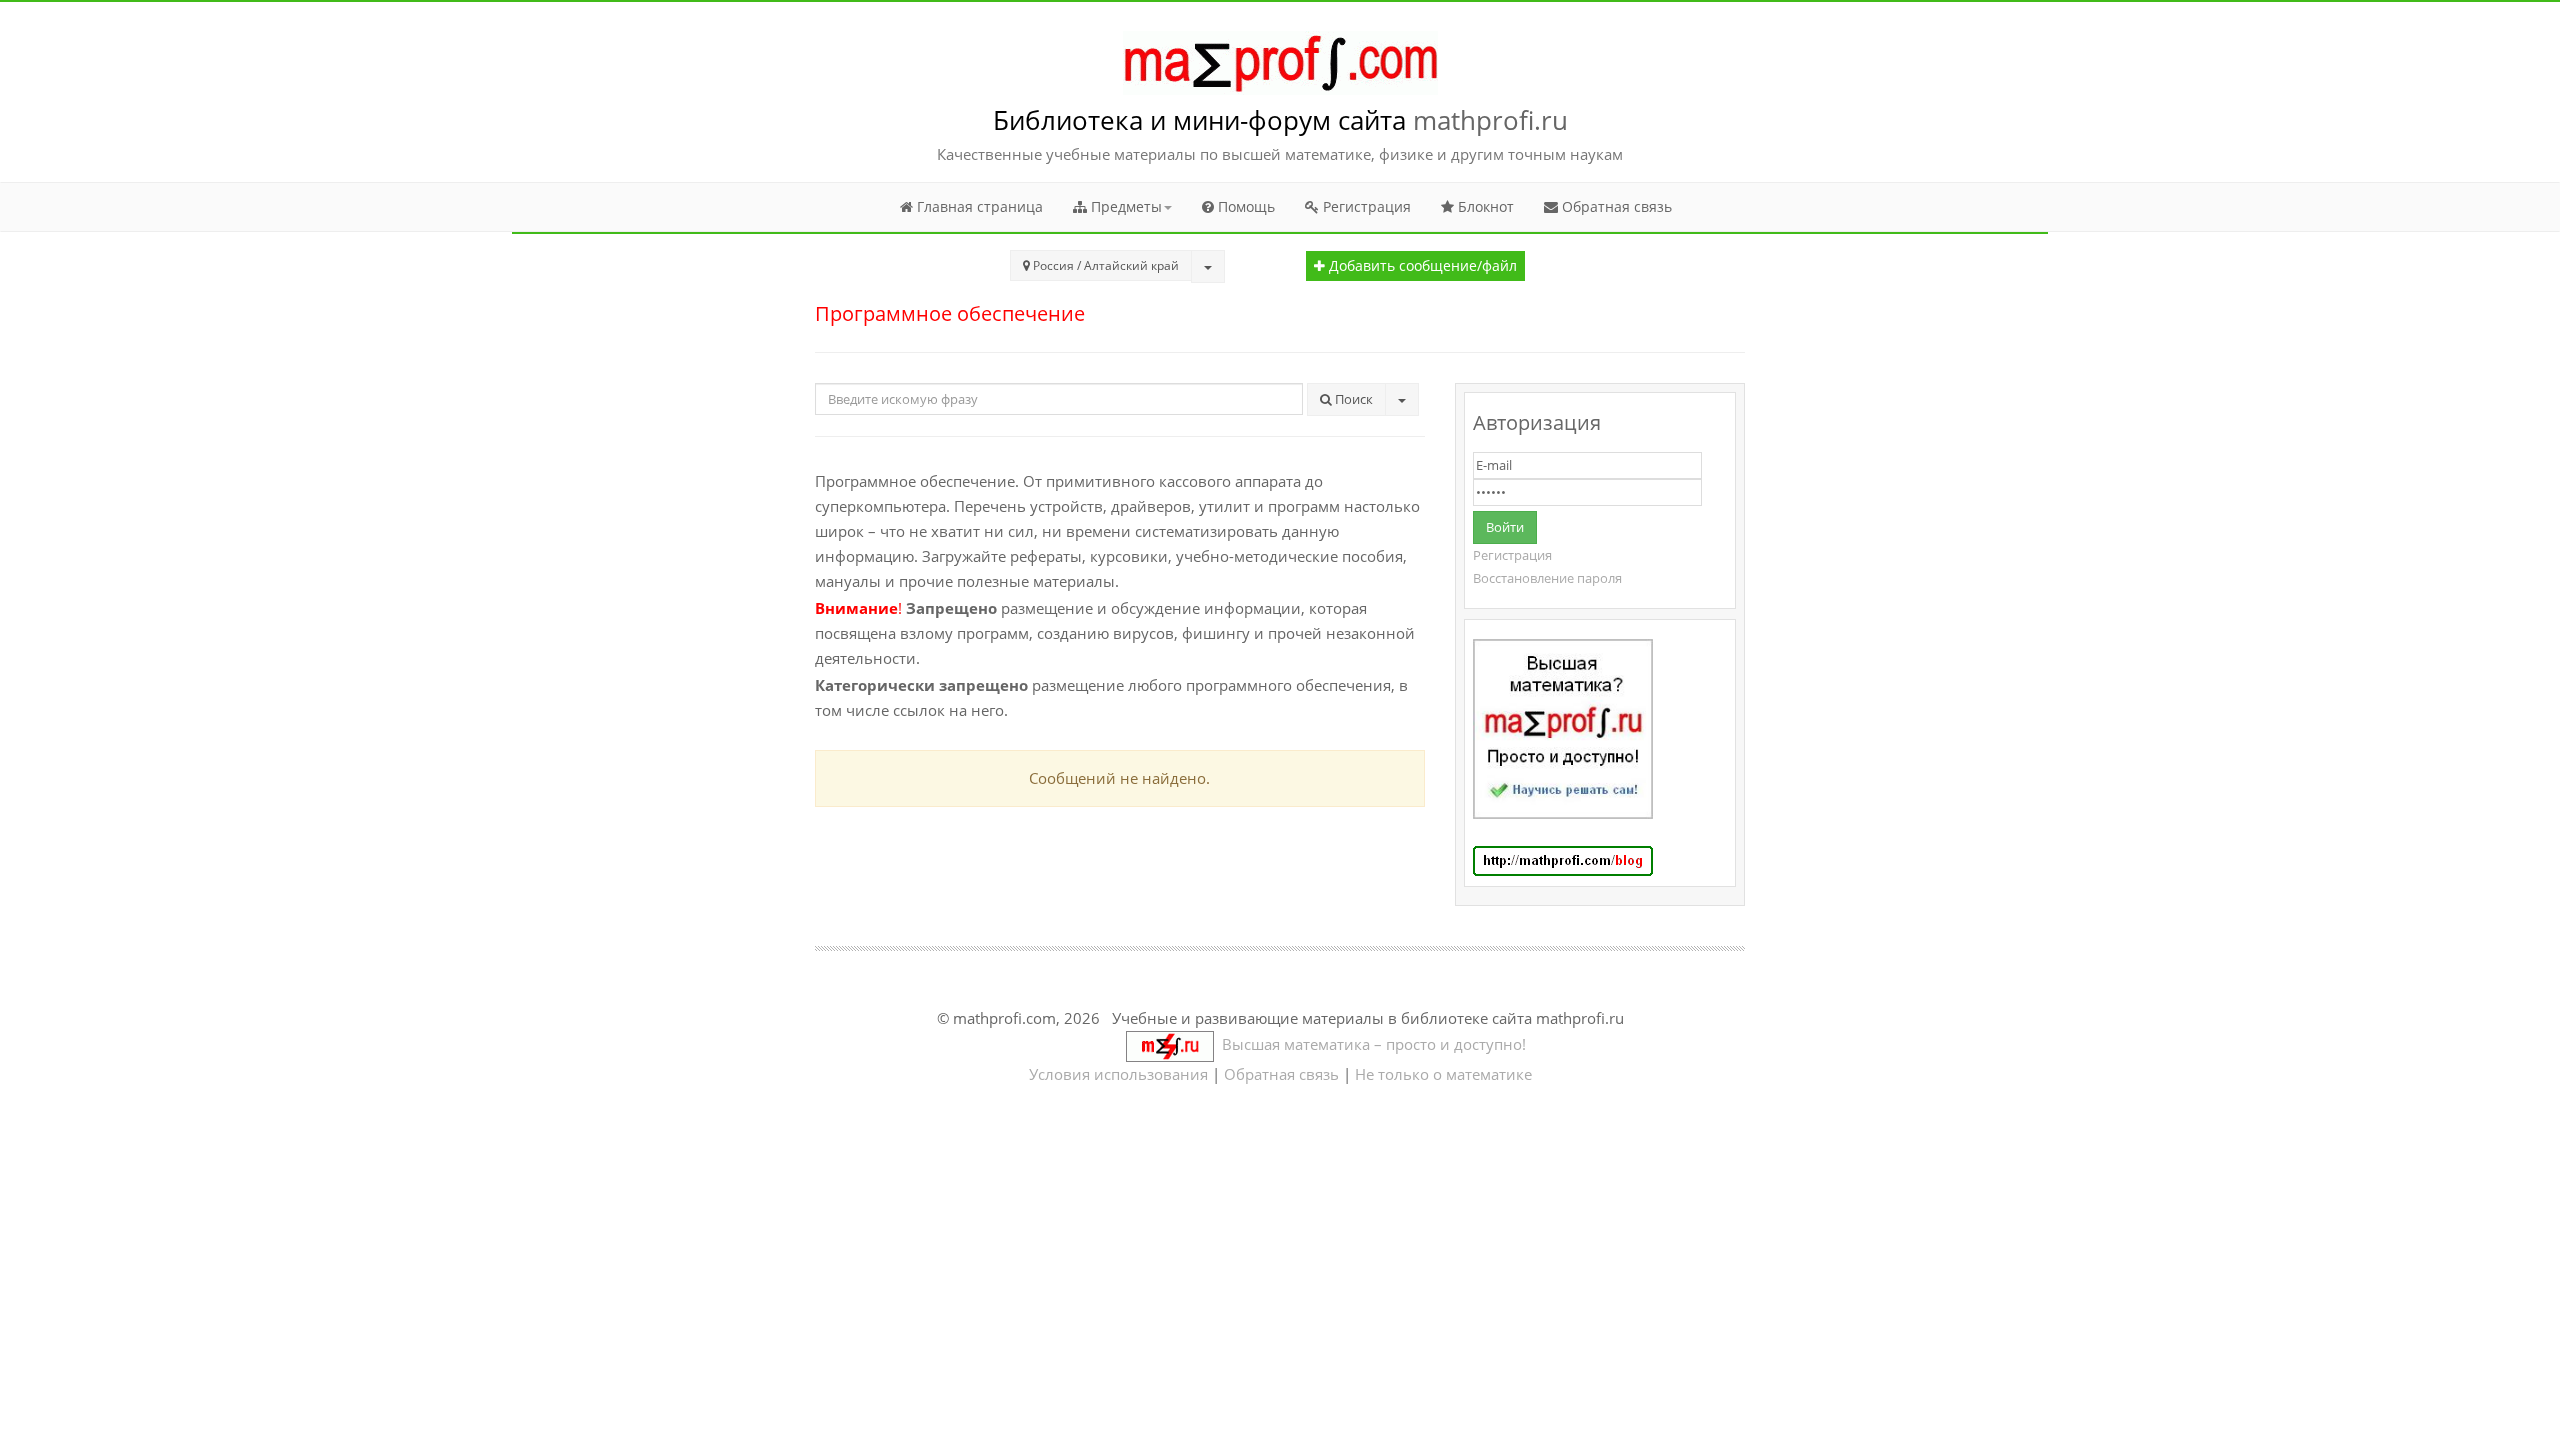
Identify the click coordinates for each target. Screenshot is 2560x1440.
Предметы (1124, 206)
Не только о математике (1443, 1074)
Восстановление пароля (1547, 578)
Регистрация (1365, 206)
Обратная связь (1615, 206)
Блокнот (1484, 206)
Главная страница (978, 206)
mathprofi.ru (1490, 120)
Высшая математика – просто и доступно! (1370, 1044)
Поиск (1352, 399)
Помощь (1244, 206)
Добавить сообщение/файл (1421, 266)
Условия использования (1118, 1074)
